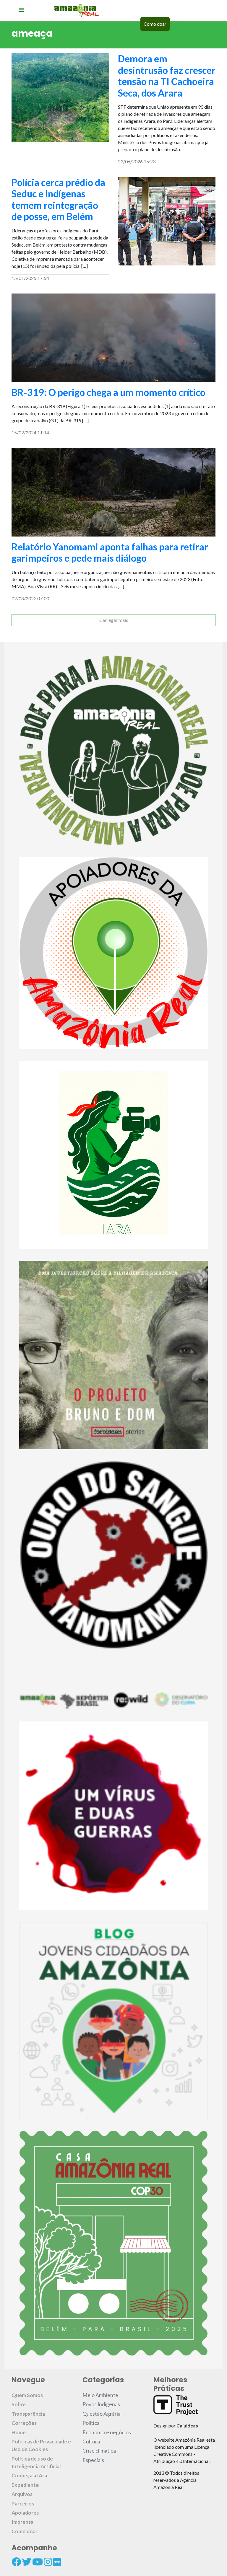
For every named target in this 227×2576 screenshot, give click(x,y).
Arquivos (22, 2494)
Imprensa (22, 2522)
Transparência (28, 2414)
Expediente (25, 2485)
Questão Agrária (102, 2414)
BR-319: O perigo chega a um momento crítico (108, 392)
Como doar (155, 24)
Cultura (91, 2442)
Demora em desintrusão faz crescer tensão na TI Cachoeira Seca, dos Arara (167, 76)
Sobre (19, 2404)
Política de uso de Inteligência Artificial (36, 2462)
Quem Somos (27, 2395)
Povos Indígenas (101, 2404)
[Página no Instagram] (48, 2562)
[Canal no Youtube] (38, 2562)
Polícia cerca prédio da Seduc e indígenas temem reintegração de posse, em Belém (58, 199)
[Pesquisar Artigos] (180, 24)
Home (19, 2432)
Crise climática (99, 2451)
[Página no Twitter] (27, 2562)
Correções (24, 2423)
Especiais (93, 2460)
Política (91, 2423)
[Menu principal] (21, 10)
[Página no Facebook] (16, 2562)
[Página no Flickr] (57, 2562)
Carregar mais (114, 620)
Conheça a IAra (29, 2475)
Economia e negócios (107, 2432)
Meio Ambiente (100, 2395)
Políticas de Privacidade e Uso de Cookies (41, 2445)
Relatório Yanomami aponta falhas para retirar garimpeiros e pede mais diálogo (110, 552)
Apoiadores (25, 2513)
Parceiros (23, 2504)
